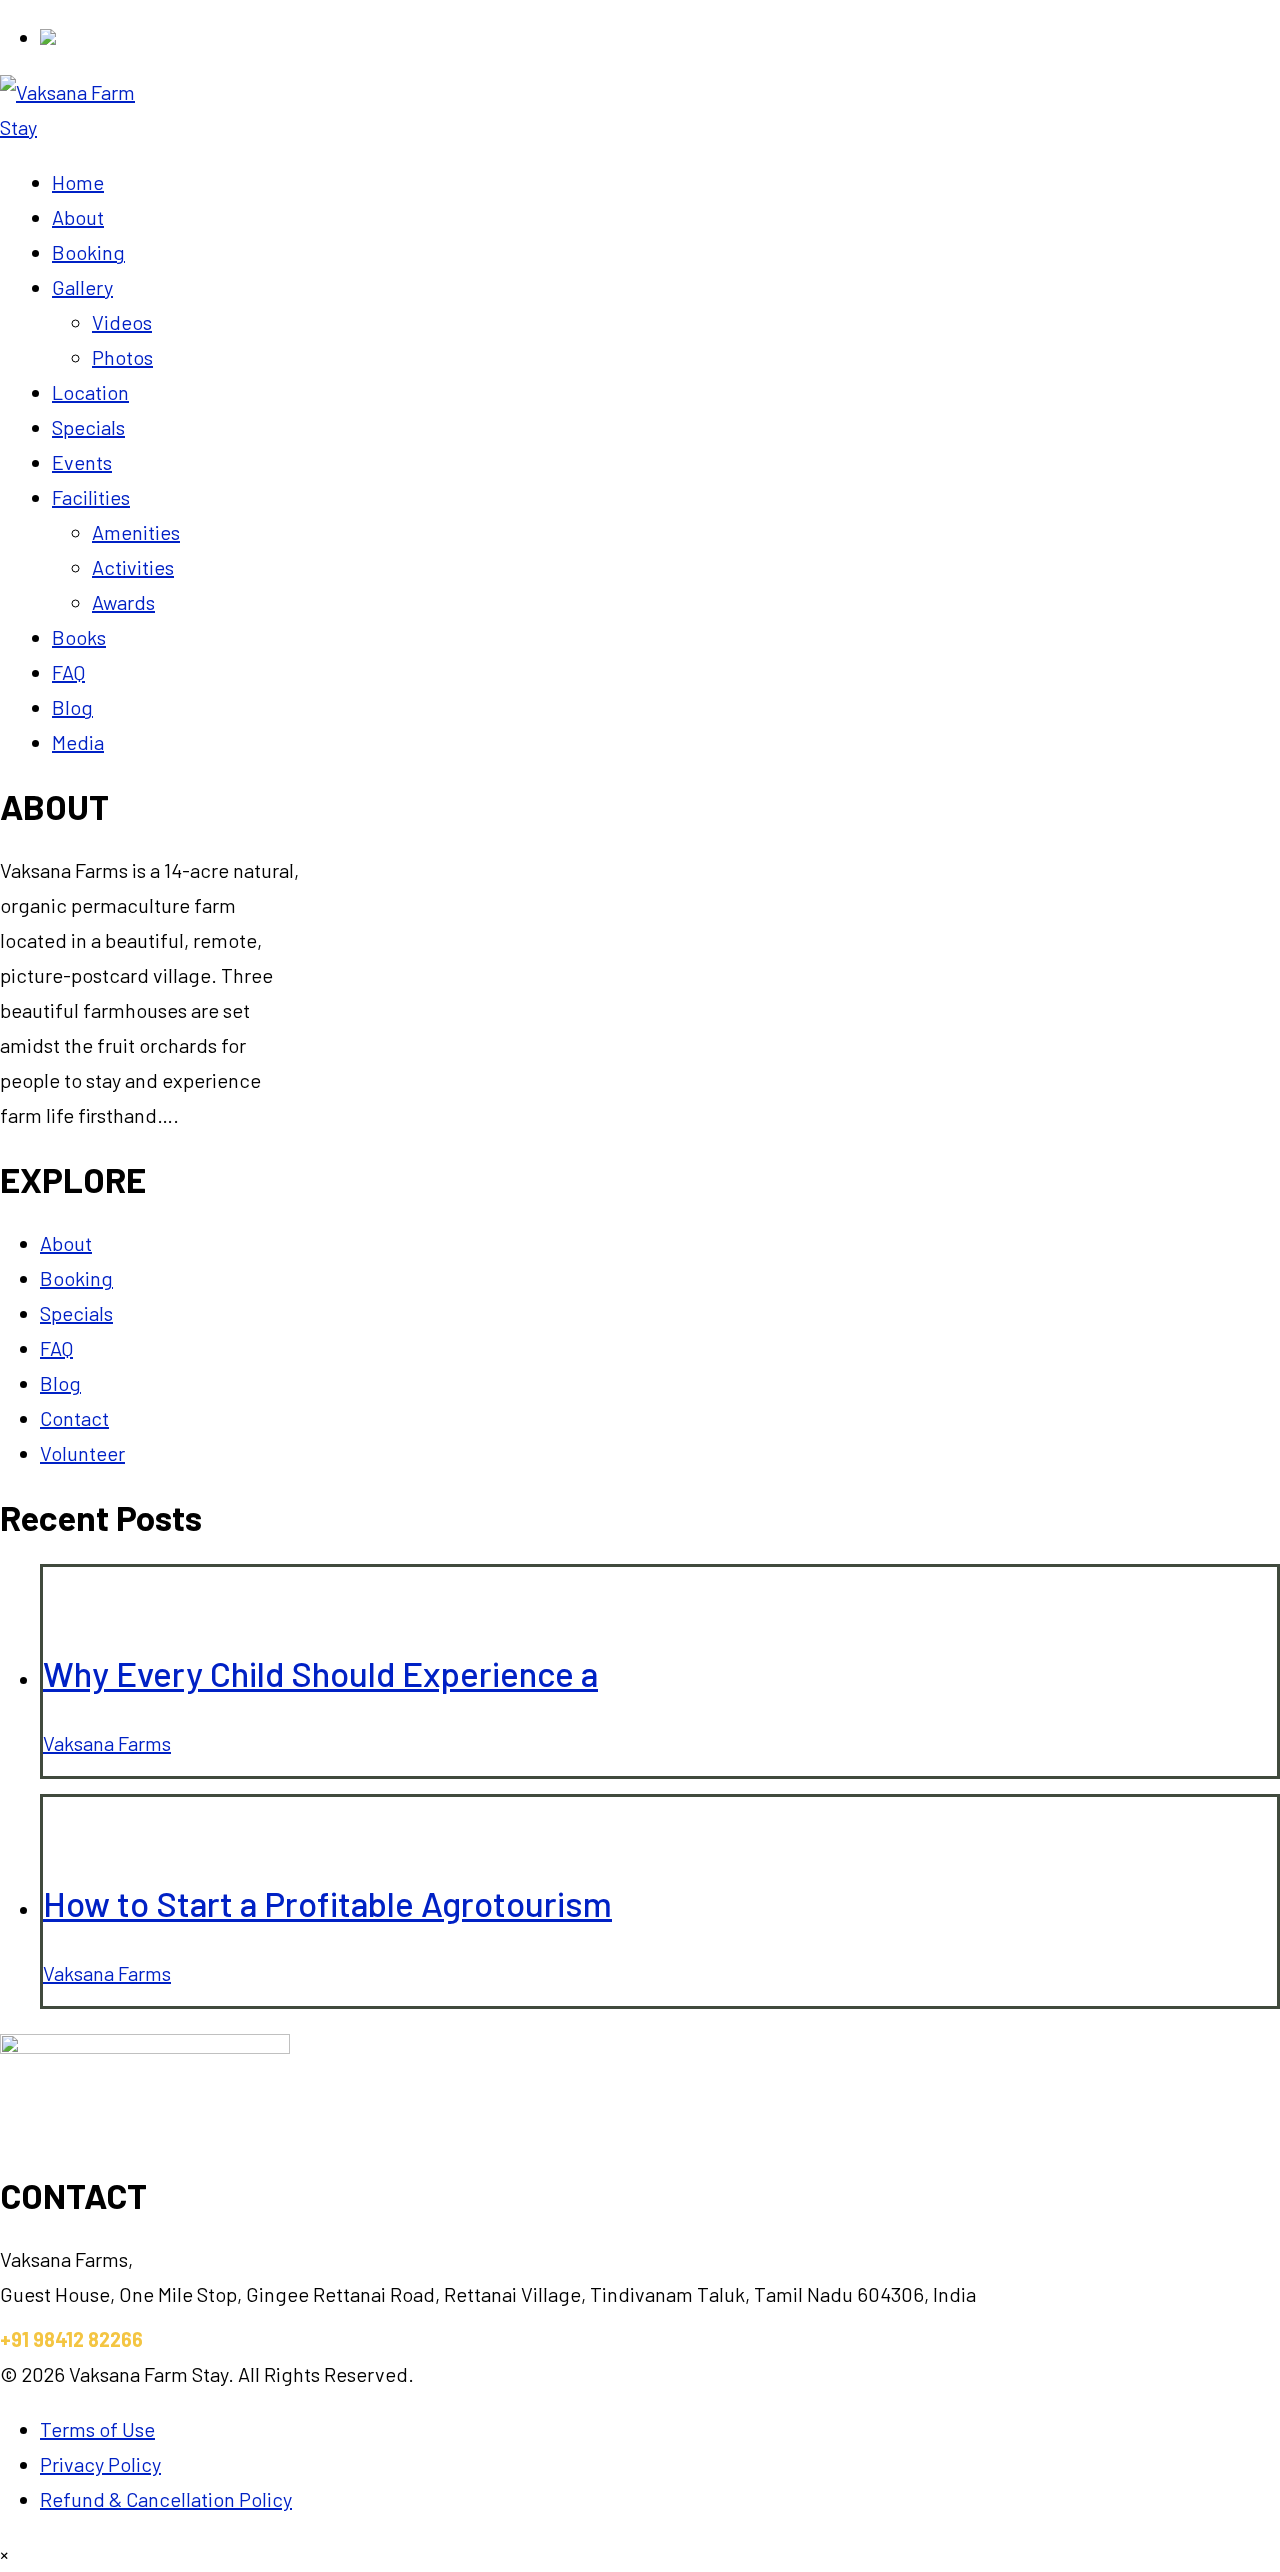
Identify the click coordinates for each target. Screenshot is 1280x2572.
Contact (74, 1418)
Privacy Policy (100, 2464)
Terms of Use (97, 2429)
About (66, 1243)
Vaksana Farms (107, 1743)
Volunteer (82, 1453)
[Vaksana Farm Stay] (86, 127)
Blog (60, 1383)
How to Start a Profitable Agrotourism (327, 1903)
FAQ (56, 1348)
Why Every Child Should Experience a (320, 1673)
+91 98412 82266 (71, 2339)
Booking (76, 1278)
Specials (76, 1313)
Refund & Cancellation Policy (166, 2499)
